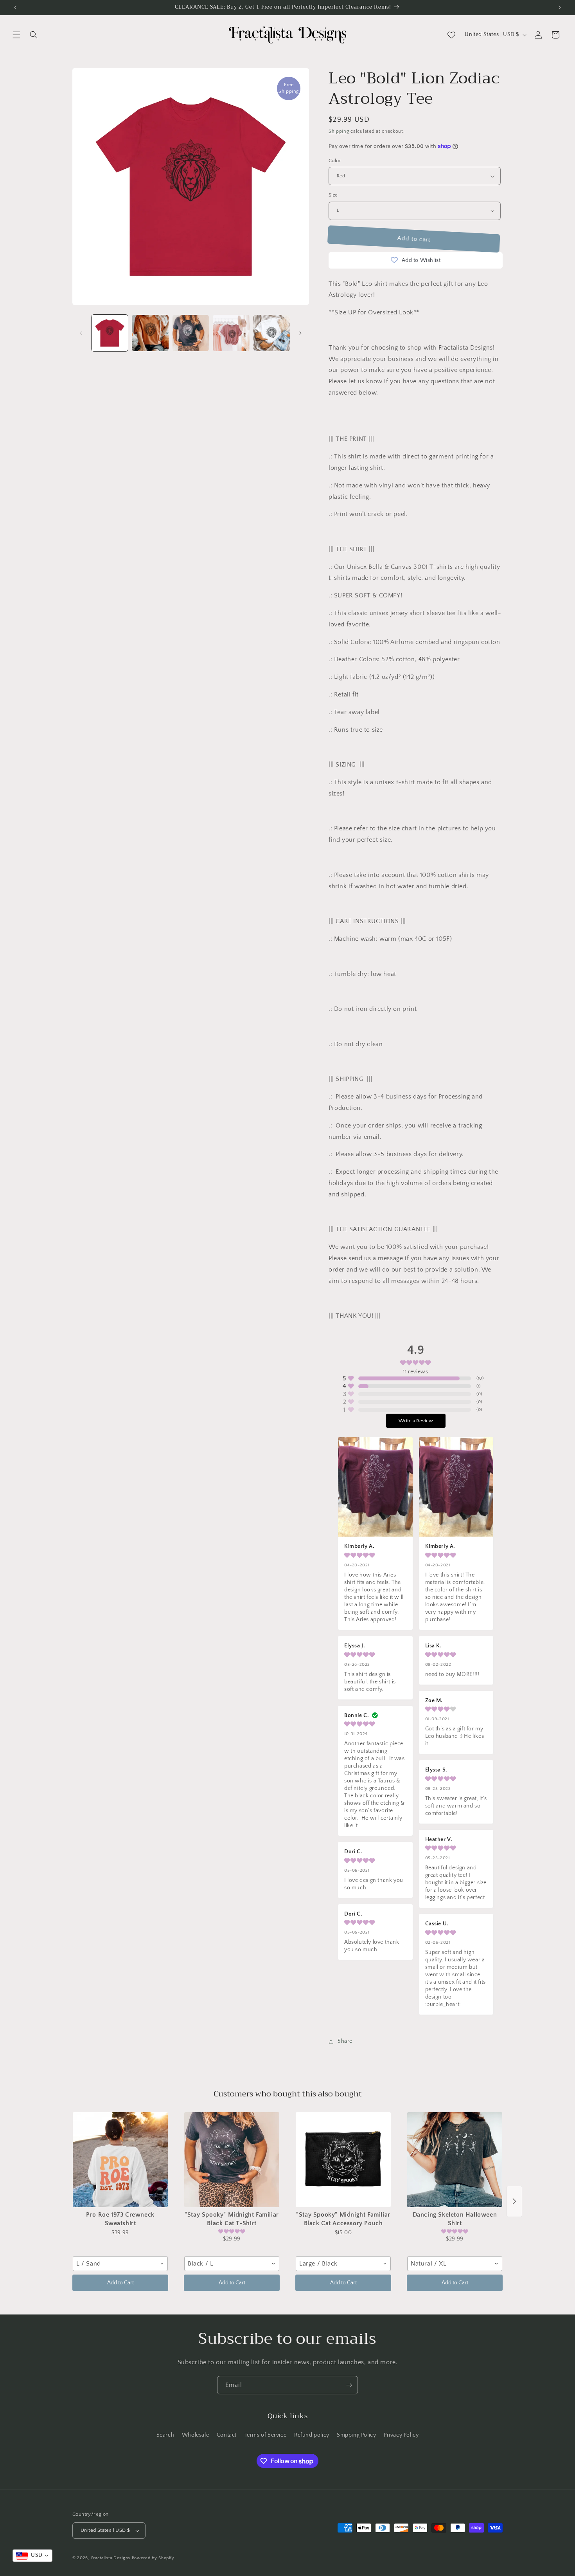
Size (333, 195)
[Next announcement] (560, 7)
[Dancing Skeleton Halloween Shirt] (455, 2160)
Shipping (339, 131)
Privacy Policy (401, 2435)
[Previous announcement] (15, 7)
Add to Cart (120, 2283)
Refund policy (312, 2435)
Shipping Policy (356, 2435)
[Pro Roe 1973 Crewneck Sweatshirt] (120, 2160)
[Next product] (514, 2201)
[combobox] (120, 2264)
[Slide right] (300, 333)
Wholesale (195, 2435)
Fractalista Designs (111, 2558)
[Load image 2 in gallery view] (150, 333)
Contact (227, 2435)
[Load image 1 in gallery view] (110, 333)
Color (335, 161)
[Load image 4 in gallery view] (231, 333)
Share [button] (345, 2041)
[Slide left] (81, 333)
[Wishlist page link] (451, 35)
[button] (16, 35)
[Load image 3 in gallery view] (191, 333)
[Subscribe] (349, 2385)
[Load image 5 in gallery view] (272, 333)
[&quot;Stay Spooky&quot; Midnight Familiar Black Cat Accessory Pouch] (343, 2160)
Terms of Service (266, 2435)
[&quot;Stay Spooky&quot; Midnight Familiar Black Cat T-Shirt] (232, 2160)
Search (165, 2435)
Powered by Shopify (153, 2558)
